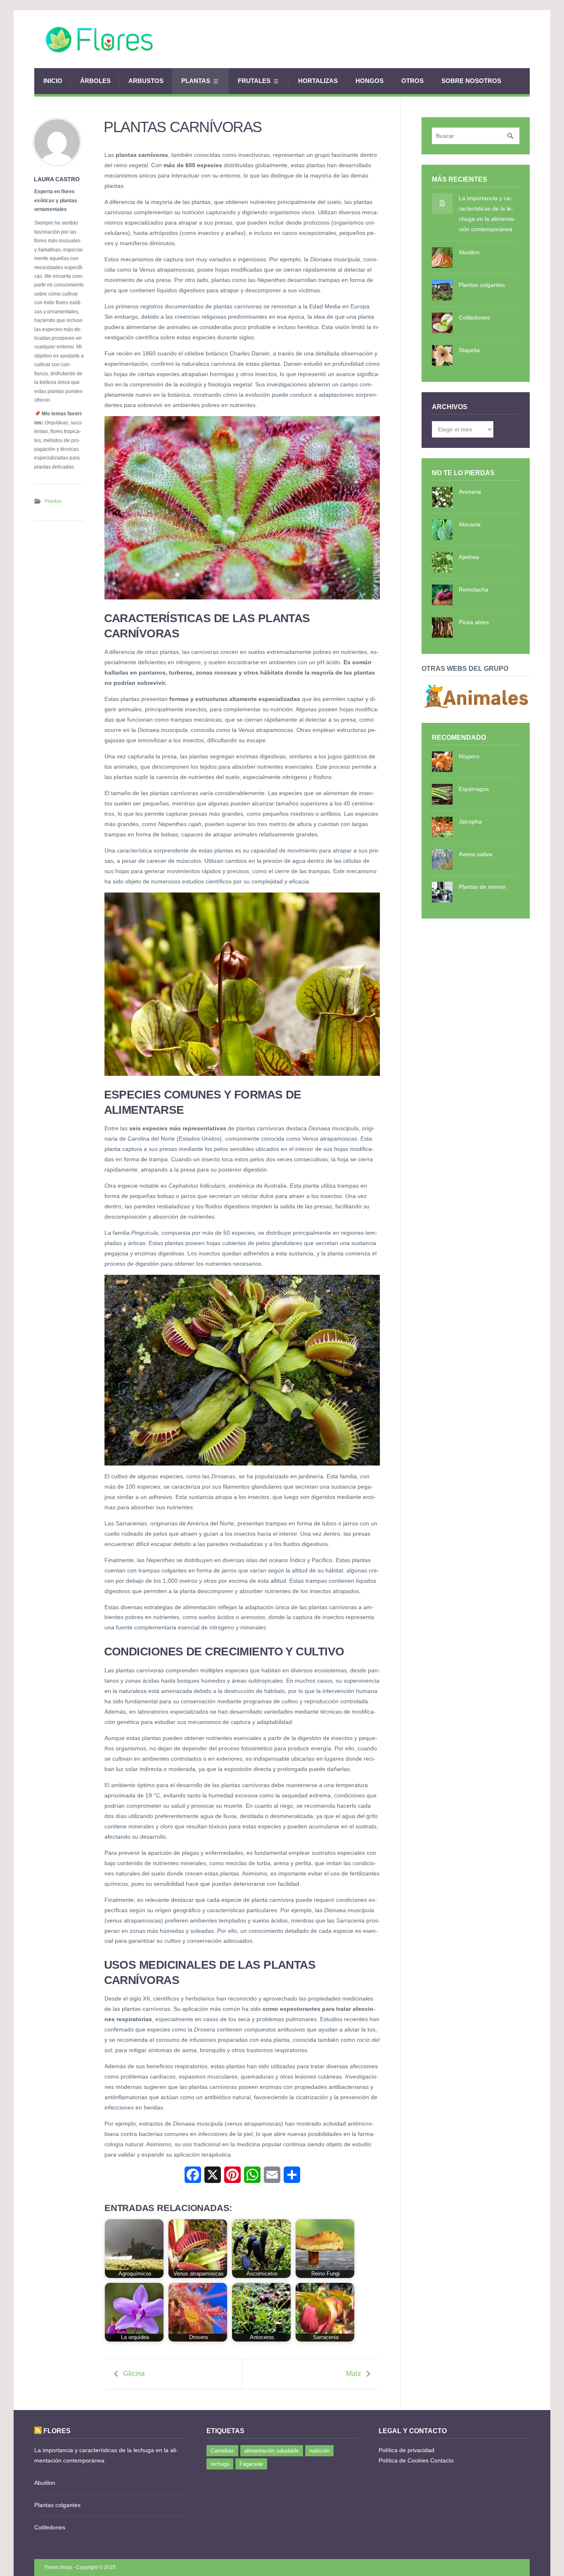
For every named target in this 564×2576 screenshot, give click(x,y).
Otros (412, 81)
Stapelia (469, 350)
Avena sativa (475, 854)
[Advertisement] (379, 39)
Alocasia (470, 524)
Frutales (254, 81)
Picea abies (474, 622)
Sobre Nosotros (471, 81)
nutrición (319, 2451)
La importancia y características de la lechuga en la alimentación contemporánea (487, 214)
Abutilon (469, 252)
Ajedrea (469, 557)
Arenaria (470, 492)
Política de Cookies (404, 2460)
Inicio (53, 81)
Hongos (370, 81)
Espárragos (474, 789)
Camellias (222, 2451)
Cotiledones (474, 317)
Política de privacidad (406, 2450)
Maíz (354, 2374)
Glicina (134, 2374)
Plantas (196, 81)
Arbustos (146, 81)
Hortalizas (318, 81)
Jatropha (470, 822)
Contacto (442, 2460)
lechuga (220, 2464)
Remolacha (474, 590)
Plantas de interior (482, 887)
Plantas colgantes (482, 285)
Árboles (95, 81)
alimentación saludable (272, 2451)
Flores (57, 2431)
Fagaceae (251, 2464)
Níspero (469, 756)
